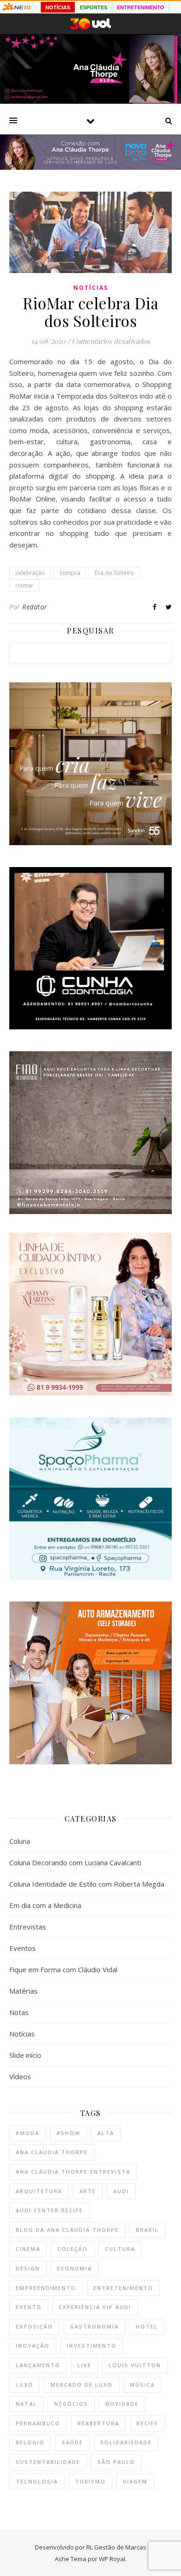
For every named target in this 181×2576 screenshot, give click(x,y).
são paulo (116, 2462)
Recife (147, 2423)
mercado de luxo (82, 2385)
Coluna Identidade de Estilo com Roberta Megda (87, 1884)
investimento (92, 2346)
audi (121, 2191)
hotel (147, 2326)
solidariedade (126, 2442)
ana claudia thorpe (52, 2152)
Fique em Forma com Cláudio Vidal (63, 1969)
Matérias (23, 1991)
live (84, 2365)
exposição (34, 2326)
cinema (28, 2249)
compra (70, 573)
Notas (19, 2012)
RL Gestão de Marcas (116, 2547)
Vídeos (20, 2076)
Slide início (25, 2055)
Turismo (90, 2481)
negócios (71, 2404)
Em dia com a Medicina (45, 1905)
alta (106, 2133)
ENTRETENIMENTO (141, 7)
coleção (73, 2249)
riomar (24, 585)
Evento (29, 2307)
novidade (122, 2404)
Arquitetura (39, 2191)
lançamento (38, 2365)
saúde (72, 2442)
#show (68, 2133)
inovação (33, 2346)
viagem (135, 2481)
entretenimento (123, 2288)
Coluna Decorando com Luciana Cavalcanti (75, 1862)
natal (26, 2404)
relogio (30, 2442)
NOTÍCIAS (58, 7)
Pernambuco (38, 2423)
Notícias (91, 288)
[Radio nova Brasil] (90, 167)
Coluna (20, 1841)
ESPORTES (94, 7)
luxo (25, 2385)
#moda (28, 2133)
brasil (147, 2230)
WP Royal (112, 2559)
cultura (120, 2249)
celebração (30, 573)
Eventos (23, 1948)
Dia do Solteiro (114, 573)
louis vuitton (135, 2365)
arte (88, 2191)
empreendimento (46, 2288)
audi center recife (49, 2210)
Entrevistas (28, 1927)
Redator (35, 607)
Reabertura (98, 2423)
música (142, 2385)
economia (74, 2268)
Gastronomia (94, 2326)
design (28, 2268)
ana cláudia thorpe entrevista (73, 2172)
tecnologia (37, 2481)
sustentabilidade (48, 2462)
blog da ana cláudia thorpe (67, 2230)
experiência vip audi (95, 2307)
